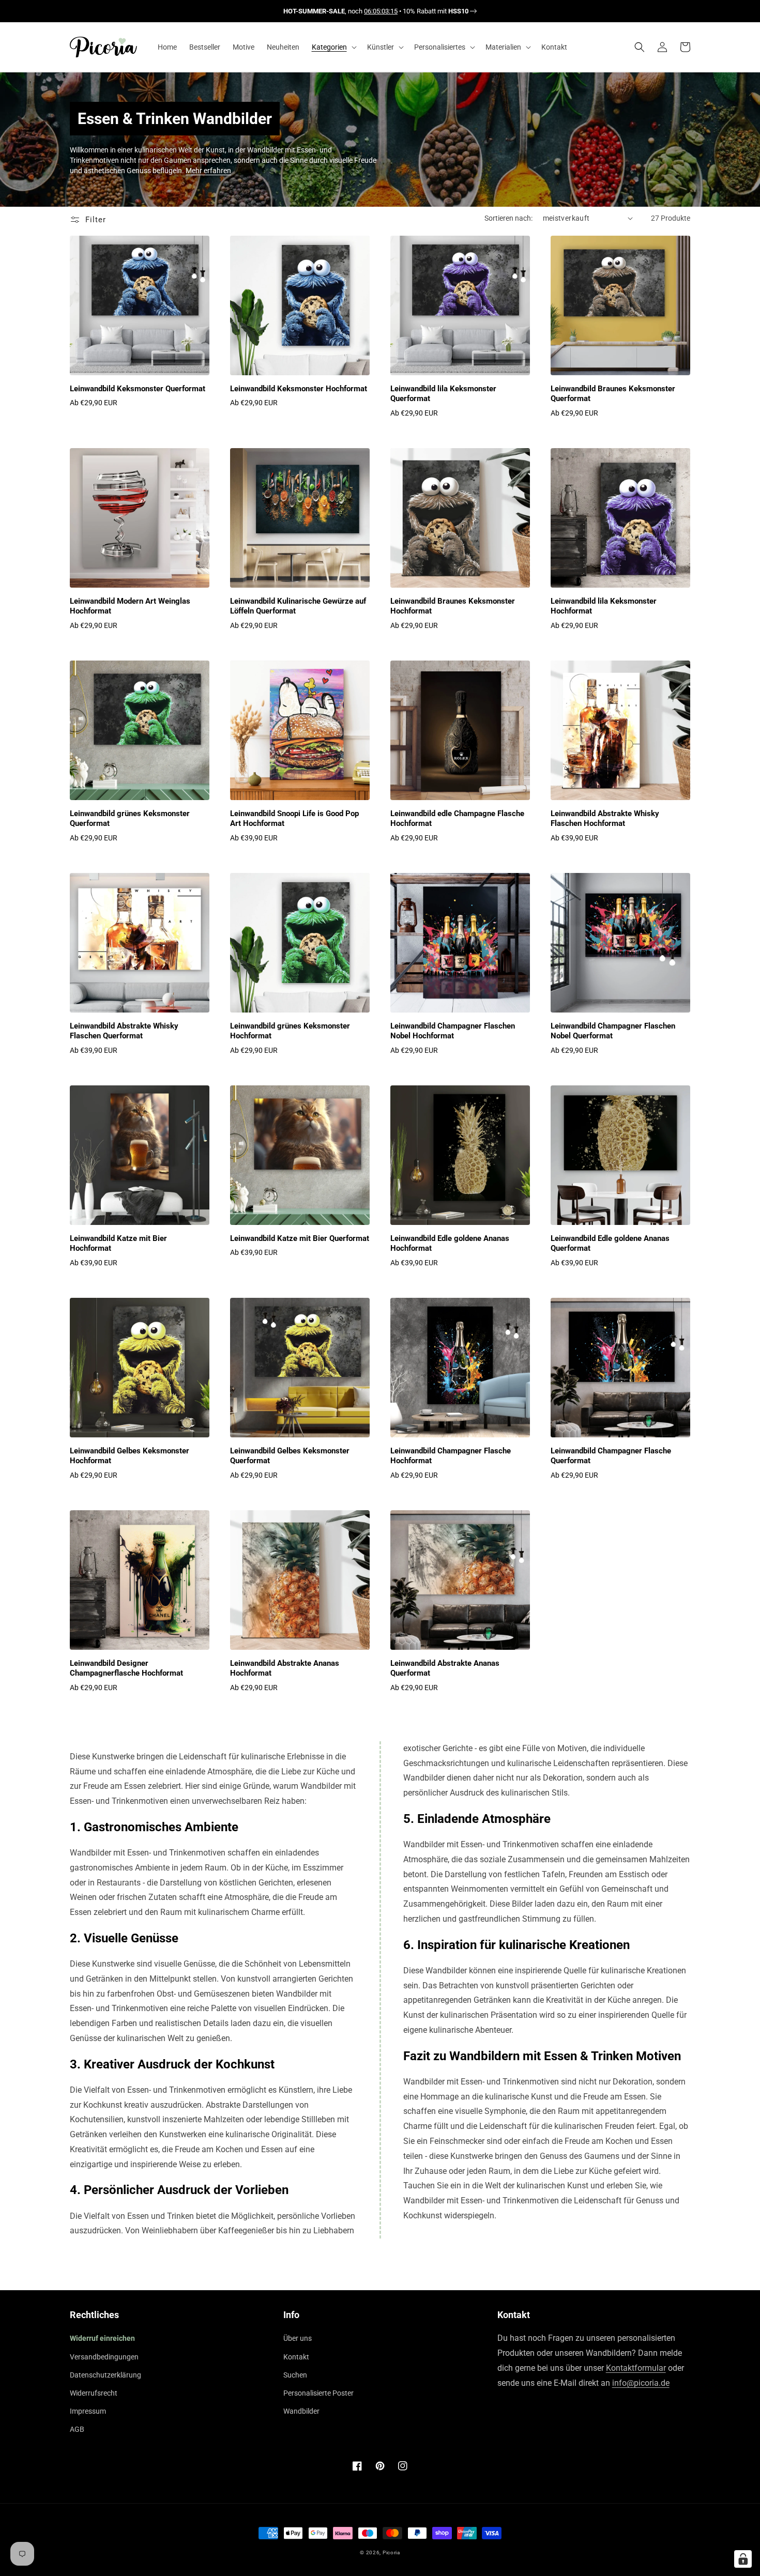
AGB (77, 2429)
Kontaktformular (636, 2368)
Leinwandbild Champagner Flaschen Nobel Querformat (613, 1031)
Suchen (295, 2375)
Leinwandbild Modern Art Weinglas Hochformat (130, 606)
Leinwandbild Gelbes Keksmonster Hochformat (130, 1456)
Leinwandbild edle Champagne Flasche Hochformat (457, 819)
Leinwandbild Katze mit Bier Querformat (300, 1238)
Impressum (88, 2411)
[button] (333, 47)
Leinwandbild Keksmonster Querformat (138, 389)
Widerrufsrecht (94, 2393)
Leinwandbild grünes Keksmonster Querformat (130, 819)
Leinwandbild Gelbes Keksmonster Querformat (290, 1456)
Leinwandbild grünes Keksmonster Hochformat (290, 1031)
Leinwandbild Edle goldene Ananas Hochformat (450, 1244)
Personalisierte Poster (318, 2393)
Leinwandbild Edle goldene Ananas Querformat (610, 1244)
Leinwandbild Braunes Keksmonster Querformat (613, 394)
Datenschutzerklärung (105, 2375)
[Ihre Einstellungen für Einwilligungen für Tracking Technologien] (743, 2559)
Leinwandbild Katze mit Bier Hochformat (118, 1244)
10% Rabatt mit (436, 11)
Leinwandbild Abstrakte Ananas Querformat (445, 1668)
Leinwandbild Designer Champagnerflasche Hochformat (126, 1668)
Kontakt (296, 2357)
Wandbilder (301, 2411)
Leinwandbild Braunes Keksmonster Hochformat (453, 606)
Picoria (391, 2552)
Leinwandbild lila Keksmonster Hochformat (604, 606)
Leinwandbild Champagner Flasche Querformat (611, 1456)
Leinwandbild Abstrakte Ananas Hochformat (285, 1668)
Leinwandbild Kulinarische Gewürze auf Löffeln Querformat (298, 606)
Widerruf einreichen (102, 2338)
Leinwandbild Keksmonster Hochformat (299, 389)
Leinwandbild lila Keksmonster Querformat (443, 394)
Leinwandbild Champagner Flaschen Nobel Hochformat (453, 1031)
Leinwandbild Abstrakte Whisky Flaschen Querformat (124, 1031)
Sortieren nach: (508, 218)
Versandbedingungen (104, 2357)
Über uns (298, 2338)
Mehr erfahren (208, 171)
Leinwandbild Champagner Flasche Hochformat (451, 1456)
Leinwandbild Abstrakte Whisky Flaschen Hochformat (605, 819)
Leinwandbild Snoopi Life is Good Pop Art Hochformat (294, 819)
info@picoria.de (641, 2383)
